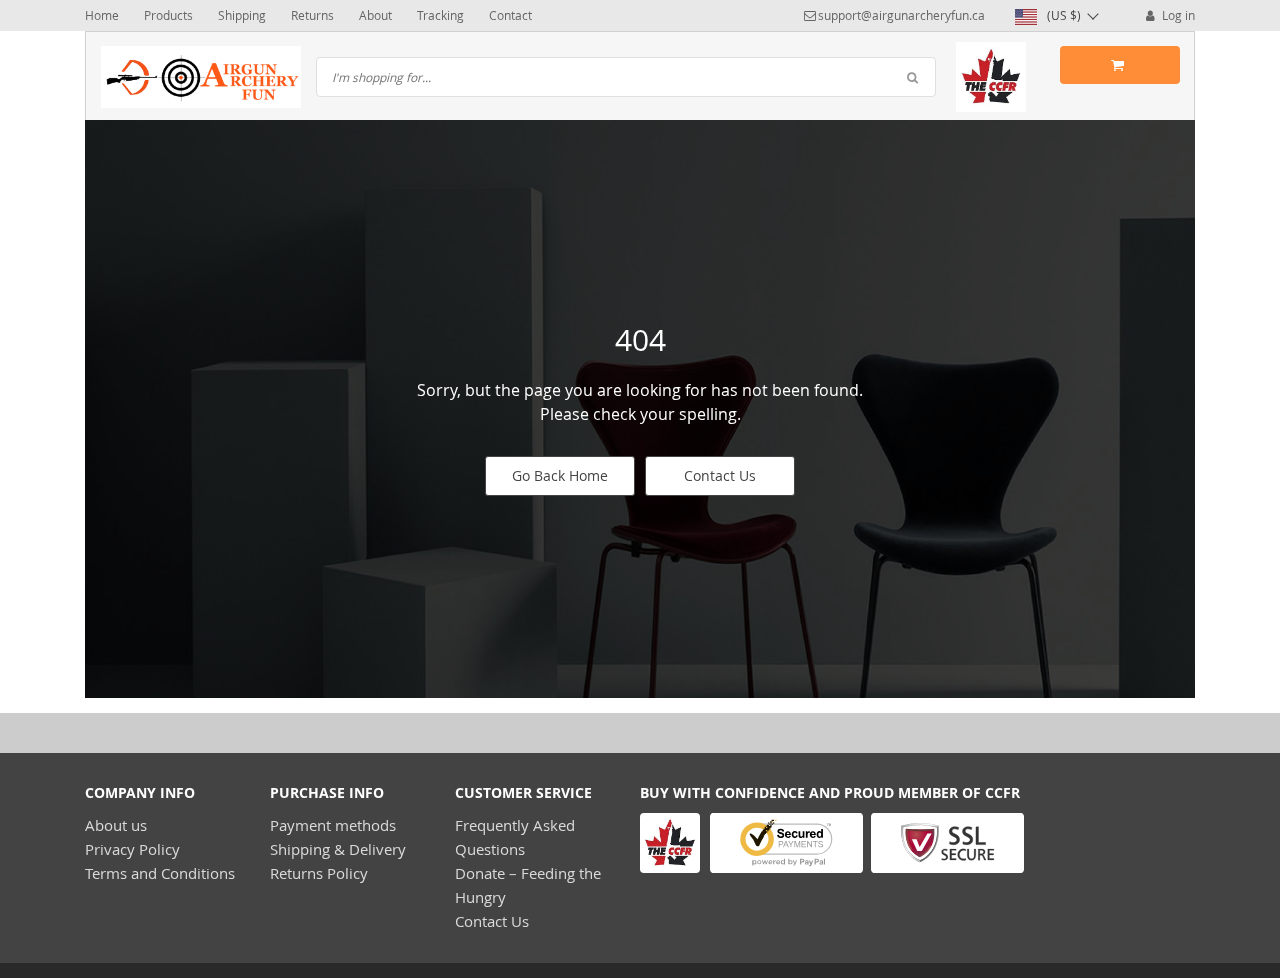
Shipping (242, 15)
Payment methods (333, 825)
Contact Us (720, 475)
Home (102, 15)
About (375, 15)
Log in (1177, 15)
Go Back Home (560, 475)
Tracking (440, 15)
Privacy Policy (132, 849)
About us (116, 825)
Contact (510, 15)
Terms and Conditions (160, 873)
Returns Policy (319, 873)
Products (168, 15)
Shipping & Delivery (338, 849)
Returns (312, 15)
